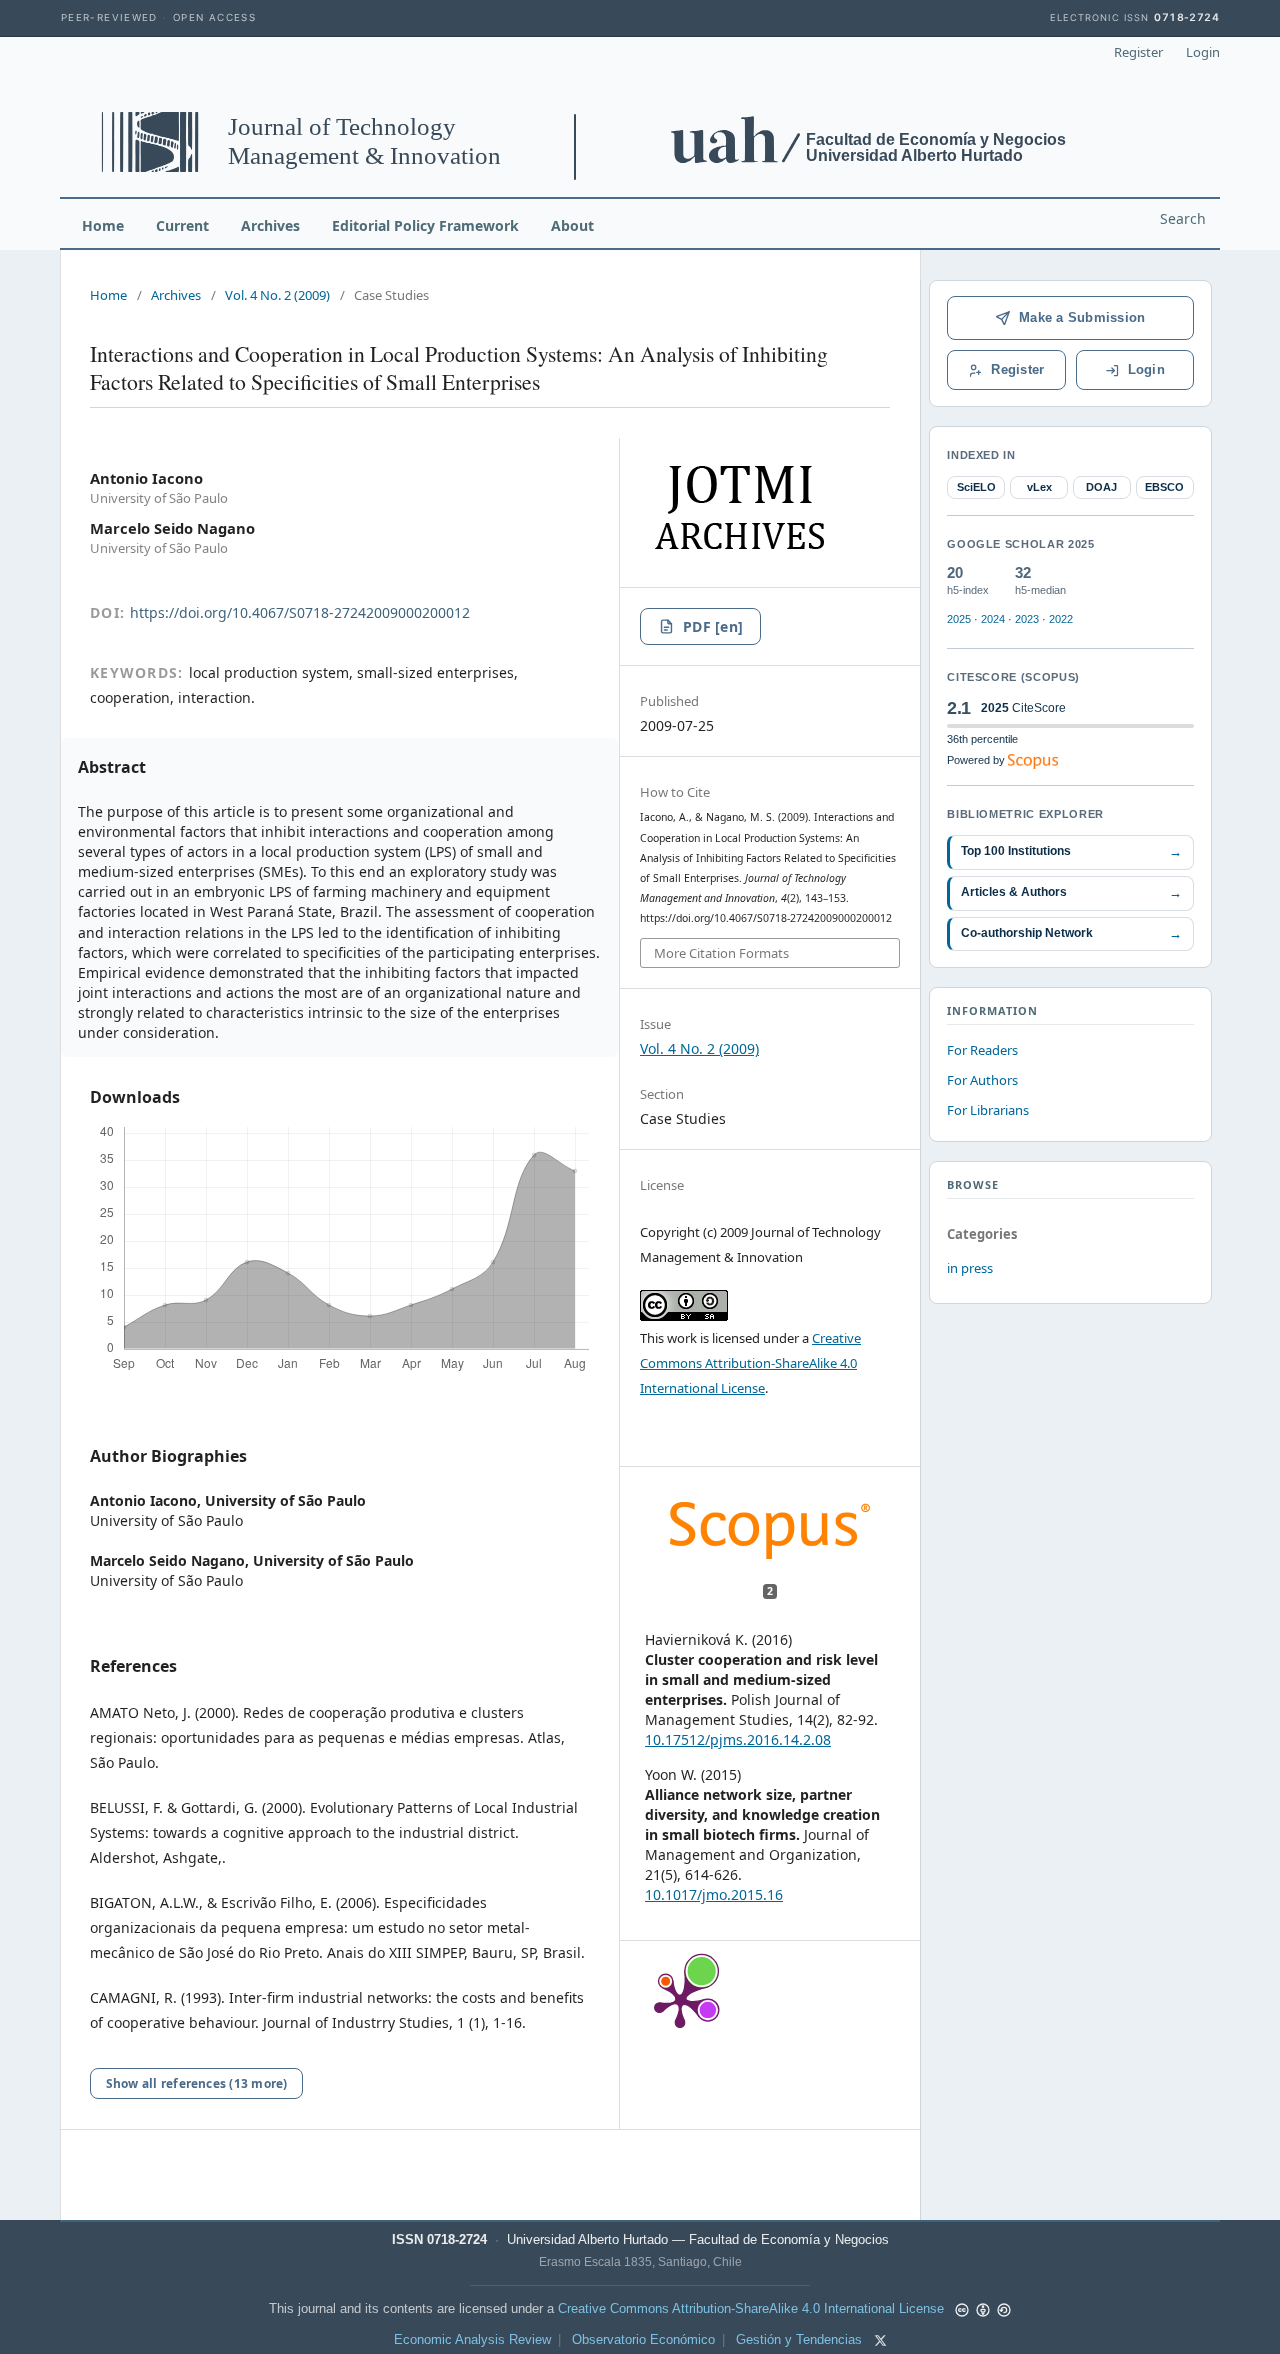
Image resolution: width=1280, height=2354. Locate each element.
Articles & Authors (1071, 892)
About (572, 225)
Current (182, 225)
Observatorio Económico (643, 2340)
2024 (993, 619)
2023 (1027, 619)
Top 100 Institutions (1071, 851)
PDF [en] (713, 626)
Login (1203, 52)
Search (1183, 218)
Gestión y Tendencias (799, 2340)
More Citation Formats (721, 953)
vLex (1039, 487)
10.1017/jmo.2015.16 (714, 1894)
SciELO (976, 487)
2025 (959, 619)
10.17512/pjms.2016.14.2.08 (738, 1739)
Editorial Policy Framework (425, 225)
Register (1138, 52)
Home (103, 225)
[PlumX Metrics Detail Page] (680, 2001)
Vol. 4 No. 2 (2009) (277, 295)
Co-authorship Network (1071, 933)
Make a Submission (1082, 317)
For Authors (982, 1080)
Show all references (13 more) (197, 2083)
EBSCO (1164, 487)
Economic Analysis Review (472, 2340)
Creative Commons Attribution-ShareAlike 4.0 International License (750, 1363)
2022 (1061, 619)
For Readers (982, 1050)
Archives (270, 225)
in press (970, 1268)
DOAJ (1101, 487)
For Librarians (988, 1110)
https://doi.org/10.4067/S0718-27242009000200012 (300, 612)
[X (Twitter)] (880, 2340)
